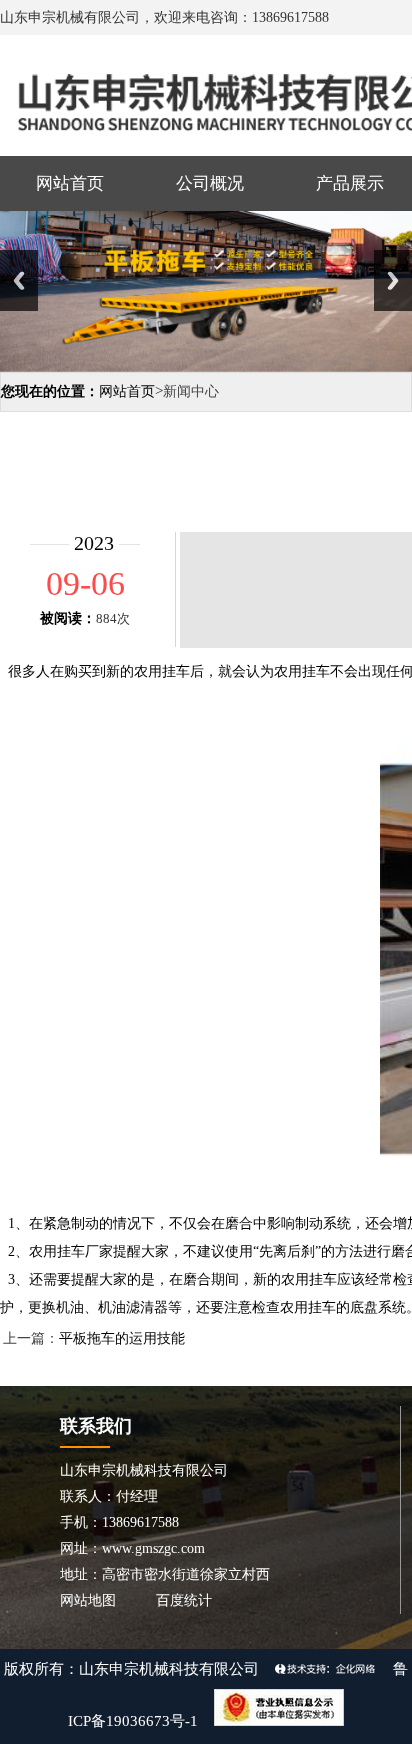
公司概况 (210, 183)
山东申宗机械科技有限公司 (169, 1669)
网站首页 (70, 183)
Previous (19, 280)
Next (393, 280)
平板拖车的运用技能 (122, 1338)
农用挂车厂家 (71, 1251)
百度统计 (184, 1600)
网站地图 (88, 1600)
